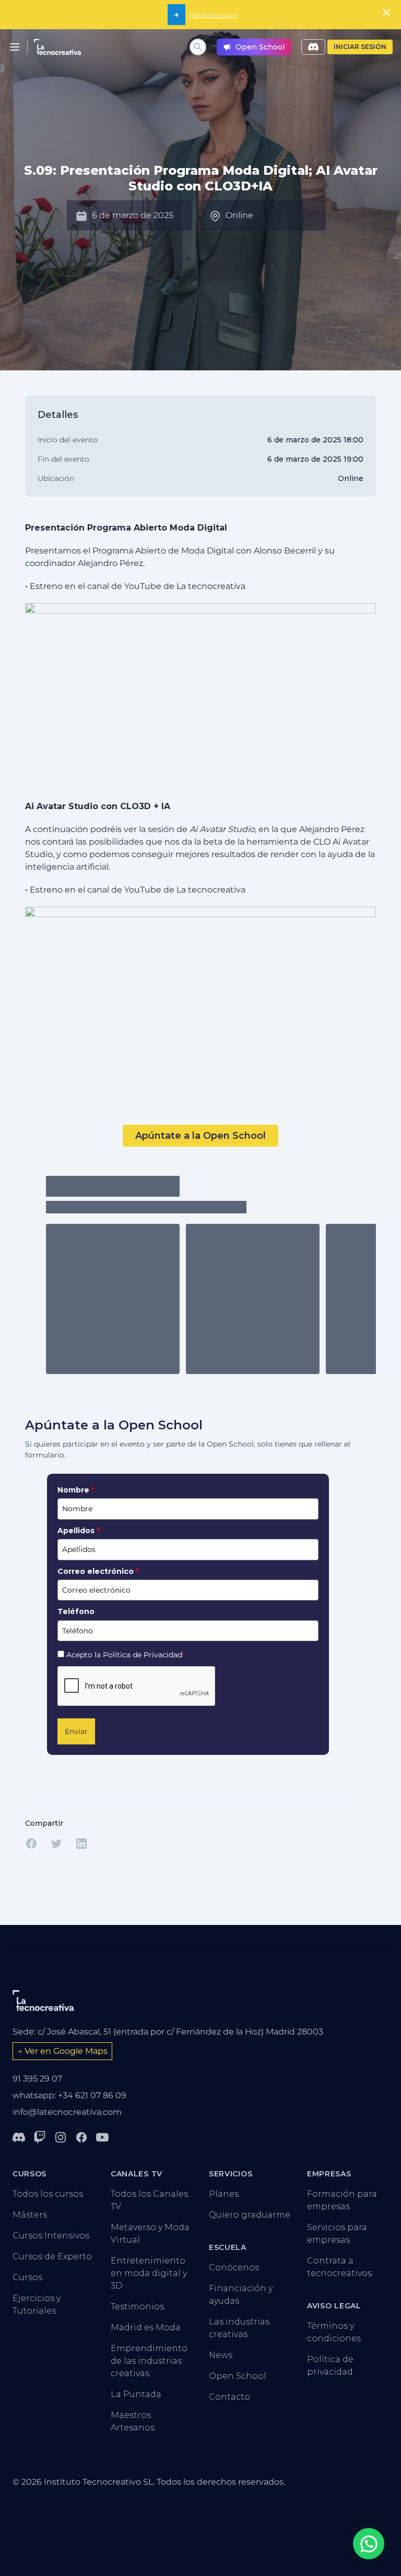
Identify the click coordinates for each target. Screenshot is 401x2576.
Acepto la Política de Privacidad (126, 1655)
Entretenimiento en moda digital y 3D (149, 2273)
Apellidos (79, 1531)
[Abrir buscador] (198, 47)
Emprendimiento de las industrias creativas (149, 2361)
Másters (30, 2215)
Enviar (76, 1731)
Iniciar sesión (360, 47)
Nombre (76, 1490)
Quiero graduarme (250, 2215)
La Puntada (136, 2394)
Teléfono (76, 1611)
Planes (224, 2194)
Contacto (229, 2397)
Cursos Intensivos (51, 2236)
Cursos (27, 2277)
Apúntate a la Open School (200, 1136)
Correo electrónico (98, 1571)
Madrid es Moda (146, 2327)
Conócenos (234, 2267)
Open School (238, 2376)
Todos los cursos (48, 2194)
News (221, 2355)
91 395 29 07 (37, 2079)
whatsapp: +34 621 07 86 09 (69, 2095)
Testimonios (137, 2307)
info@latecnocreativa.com (67, 2112)
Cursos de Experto (52, 2256)
